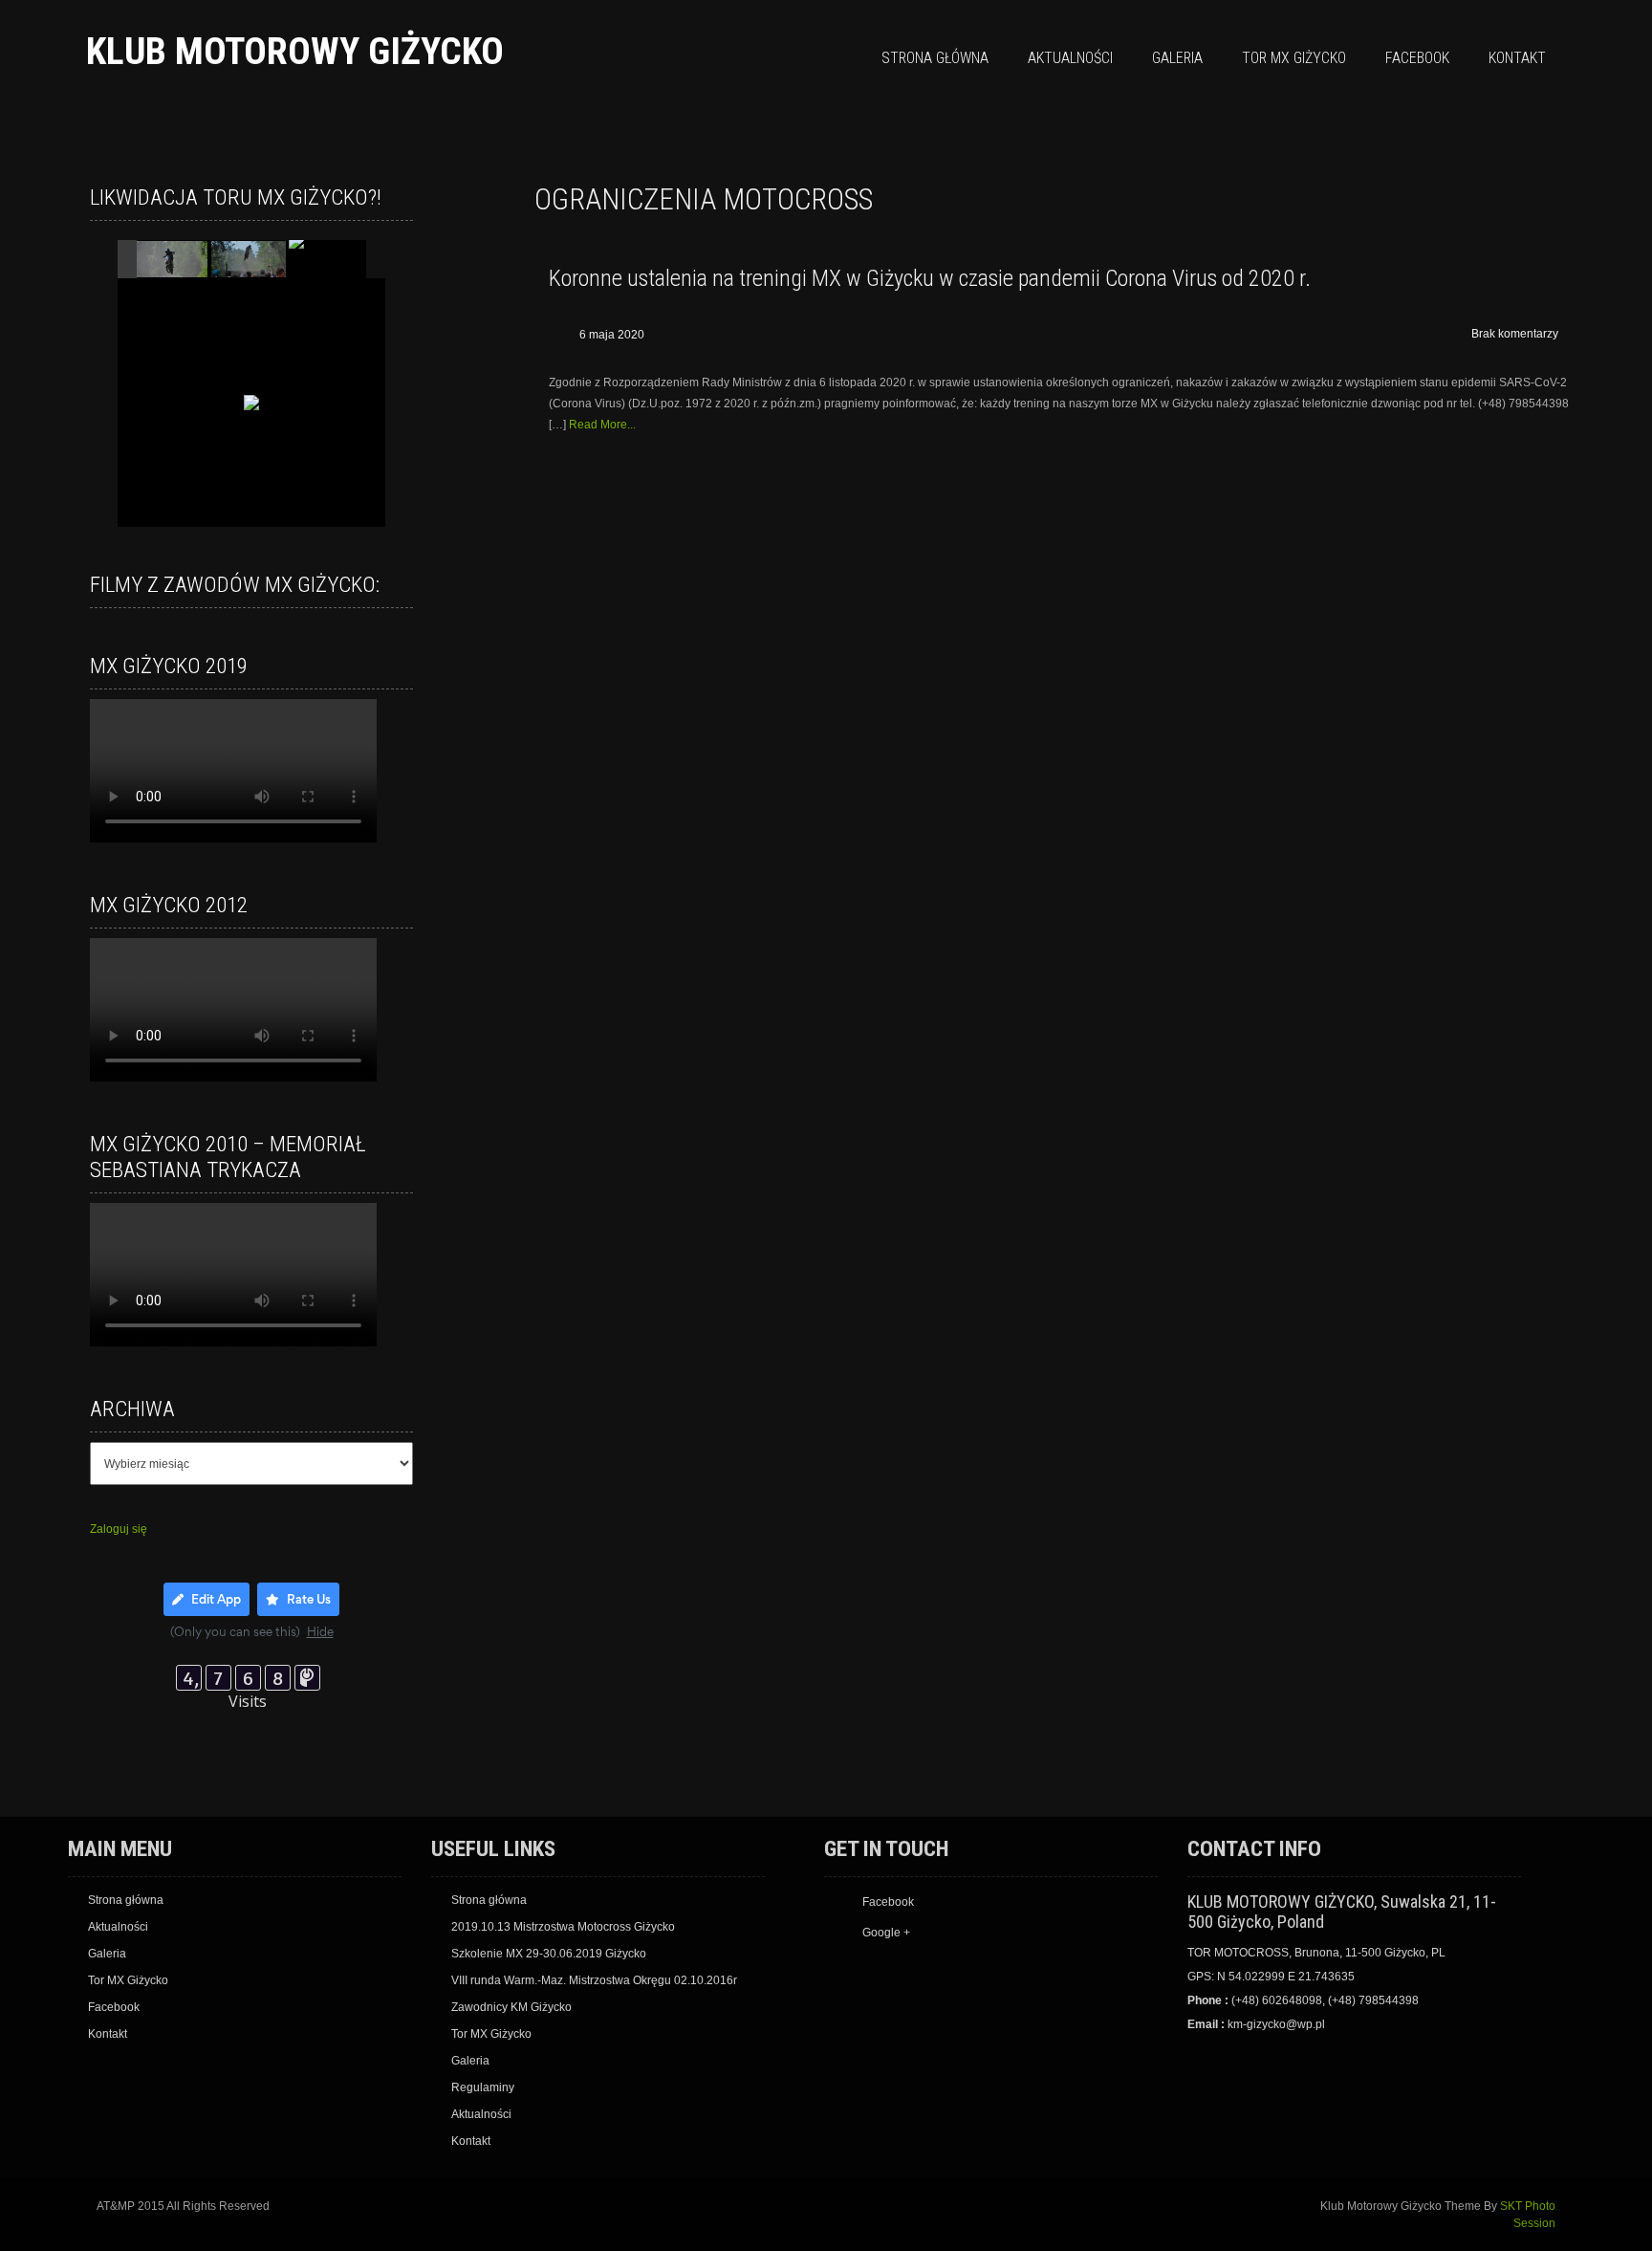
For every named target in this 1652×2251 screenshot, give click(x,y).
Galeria (1177, 58)
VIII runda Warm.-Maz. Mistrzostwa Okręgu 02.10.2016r (594, 1980)
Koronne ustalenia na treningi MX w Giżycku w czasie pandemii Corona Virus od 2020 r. (930, 278)
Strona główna (935, 58)
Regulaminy (483, 2087)
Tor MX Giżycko (1294, 58)
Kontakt (1517, 58)
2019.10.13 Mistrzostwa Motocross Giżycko (563, 1927)
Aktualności (1070, 58)
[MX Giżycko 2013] (171, 260)
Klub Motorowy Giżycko (295, 51)
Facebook (1417, 58)
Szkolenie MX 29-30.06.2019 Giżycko (549, 1954)
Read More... (602, 425)
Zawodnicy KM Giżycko (511, 2007)
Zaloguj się (119, 1529)
